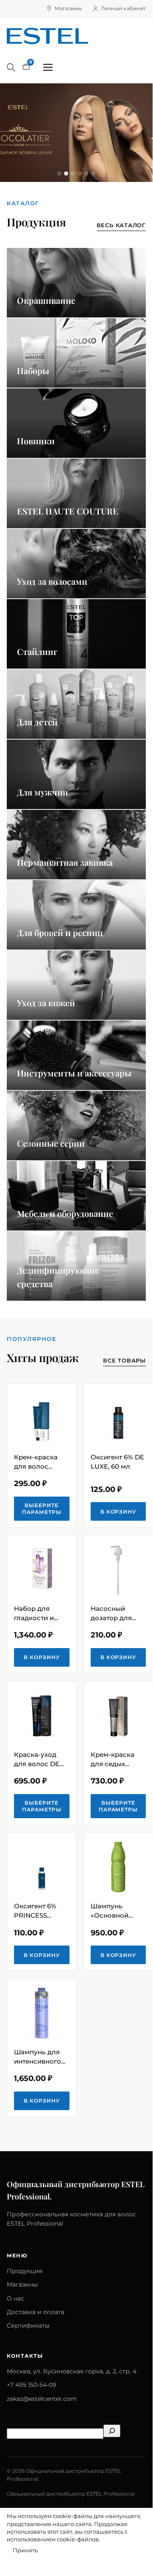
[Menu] (48, 67)
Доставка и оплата (36, 2312)
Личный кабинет (123, 8)
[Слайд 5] (86, 173)
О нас (15, 2298)
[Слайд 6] (93, 173)
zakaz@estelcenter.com (42, 2399)
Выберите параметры (42, 1509)
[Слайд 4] (80, 173)
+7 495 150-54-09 (32, 2385)
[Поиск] (11, 67)
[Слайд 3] (73, 174)
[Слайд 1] (59, 173)
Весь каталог (121, 225)
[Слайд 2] (66, 173)
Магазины (68, 8)
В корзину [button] (118, 1512)
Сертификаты (28, 2326)
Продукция (25, 2271)
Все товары (124, 1360)
